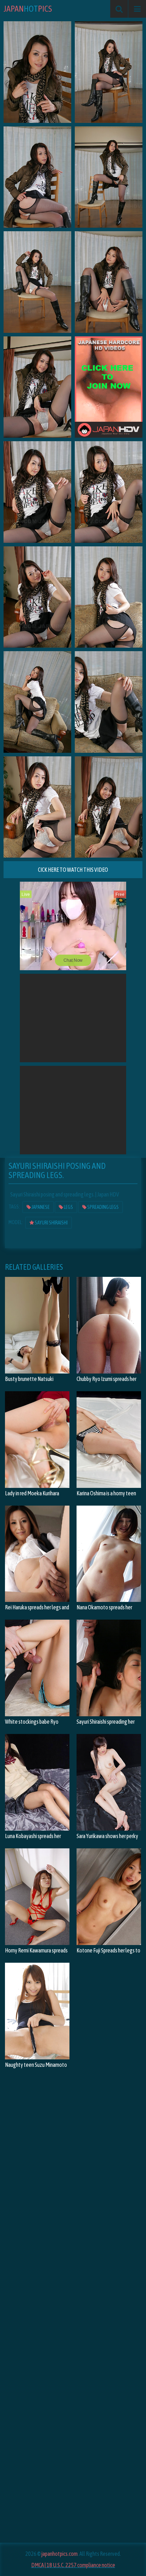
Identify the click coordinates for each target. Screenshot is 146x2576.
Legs (68, 1207)
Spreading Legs (103, 1207)
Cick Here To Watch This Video (73, 870)
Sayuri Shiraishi (51, 1223)
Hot (28, 9)
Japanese (40, 1207)
